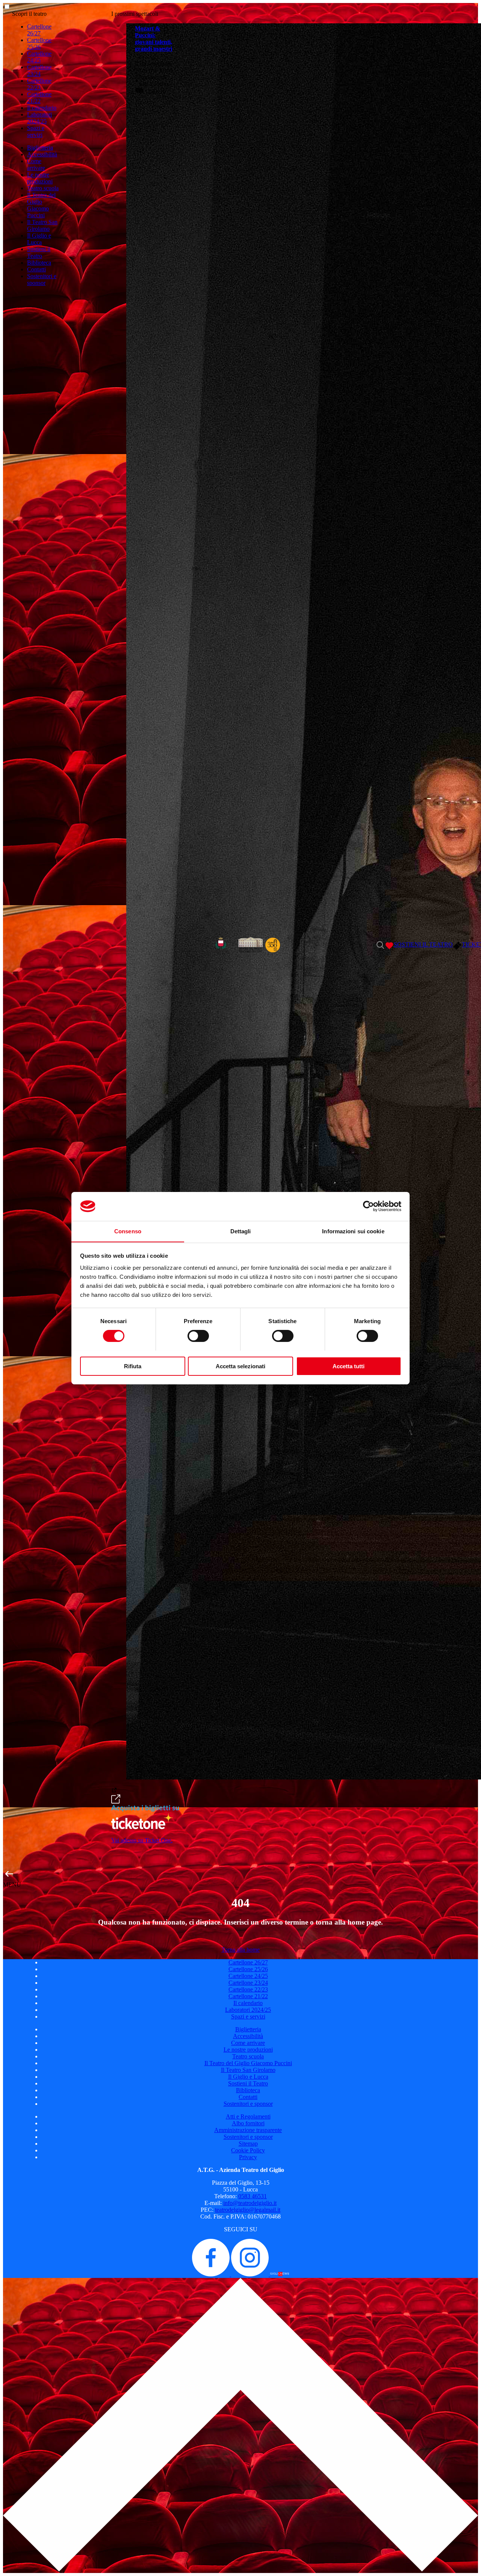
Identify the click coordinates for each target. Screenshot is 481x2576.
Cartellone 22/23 (39, 84)
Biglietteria (40, 148)
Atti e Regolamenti (248, 2116)
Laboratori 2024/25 (39, 118)
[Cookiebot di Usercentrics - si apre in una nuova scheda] (368, 1206)
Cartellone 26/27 (39, 30)
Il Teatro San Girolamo (42, 225)
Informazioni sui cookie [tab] (353, 1231)
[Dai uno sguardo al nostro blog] (280, 2274)
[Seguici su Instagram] (251, 2274)
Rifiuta (133, 1366)
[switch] (198, 1336)
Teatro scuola (43, 188)
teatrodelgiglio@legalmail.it (248, 2210)
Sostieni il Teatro (39, 252)
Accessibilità (42, 154)
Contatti (36, 269)
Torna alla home (240, 1950)
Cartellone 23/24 (39, 70)
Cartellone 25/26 (39, 43)
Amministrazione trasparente (248, 2130)
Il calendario (42, 108)
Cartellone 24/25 (39, 57)
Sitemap (248, 2144)
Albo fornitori (248, 2123)
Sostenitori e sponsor (42, 279)
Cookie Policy (248, 2150)
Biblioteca (39, 263)
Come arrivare (36, 164)
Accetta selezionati (240, 1366)
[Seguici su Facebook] (212, 2274)
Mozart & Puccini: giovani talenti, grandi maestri (154, 39)
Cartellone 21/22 (39, 98)
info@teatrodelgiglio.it (250, 2203)
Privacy (248, 2157)
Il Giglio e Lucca (39, 239)
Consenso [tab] (128, 1231)
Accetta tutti (349, 1366)
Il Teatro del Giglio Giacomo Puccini (41, 205)
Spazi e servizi (36, 131)
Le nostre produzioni (40, 178)
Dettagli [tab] (241, 1231)
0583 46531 (253, 2196)
